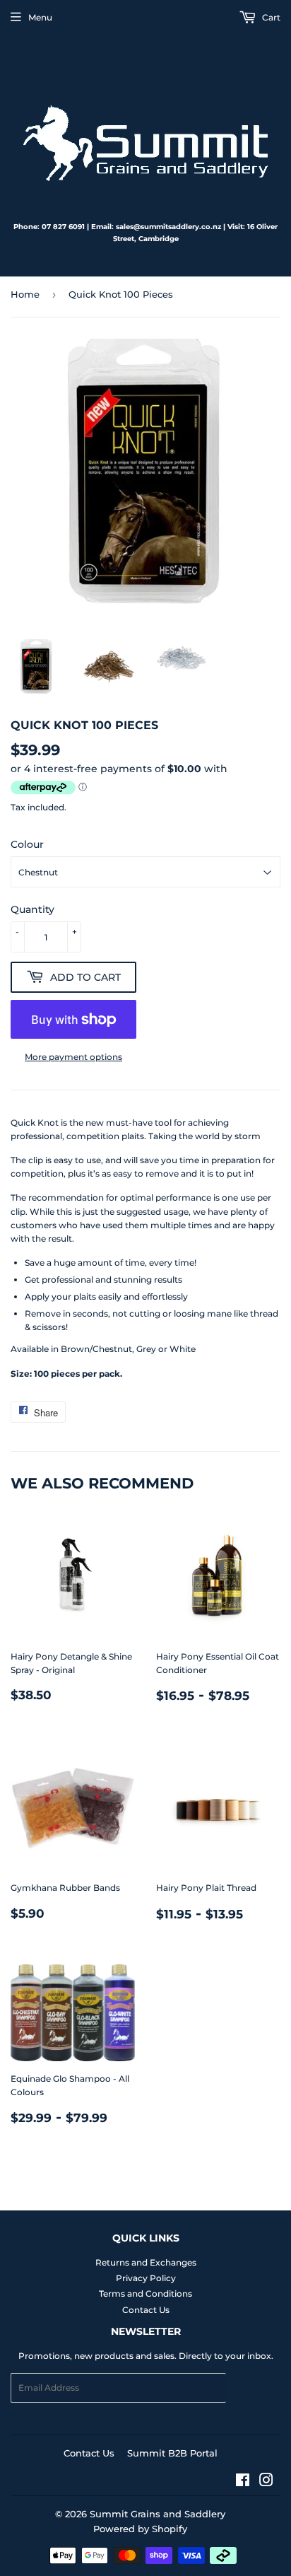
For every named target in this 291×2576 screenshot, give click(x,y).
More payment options (73, 1057)
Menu (40, 17)
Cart (270, 17)
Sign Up (253, 2388)
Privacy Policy (146, 2278)
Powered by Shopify (140, 2529)
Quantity (32, 909)
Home (25, 294)
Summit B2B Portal (172, 2453)
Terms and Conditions (145, 2294)
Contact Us (146, 2310)
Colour (27, 844)
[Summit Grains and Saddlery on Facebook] (243, 2482)
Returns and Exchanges (146, 2262)
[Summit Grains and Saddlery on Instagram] (266, 2482)
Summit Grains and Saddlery (158, 2514)
